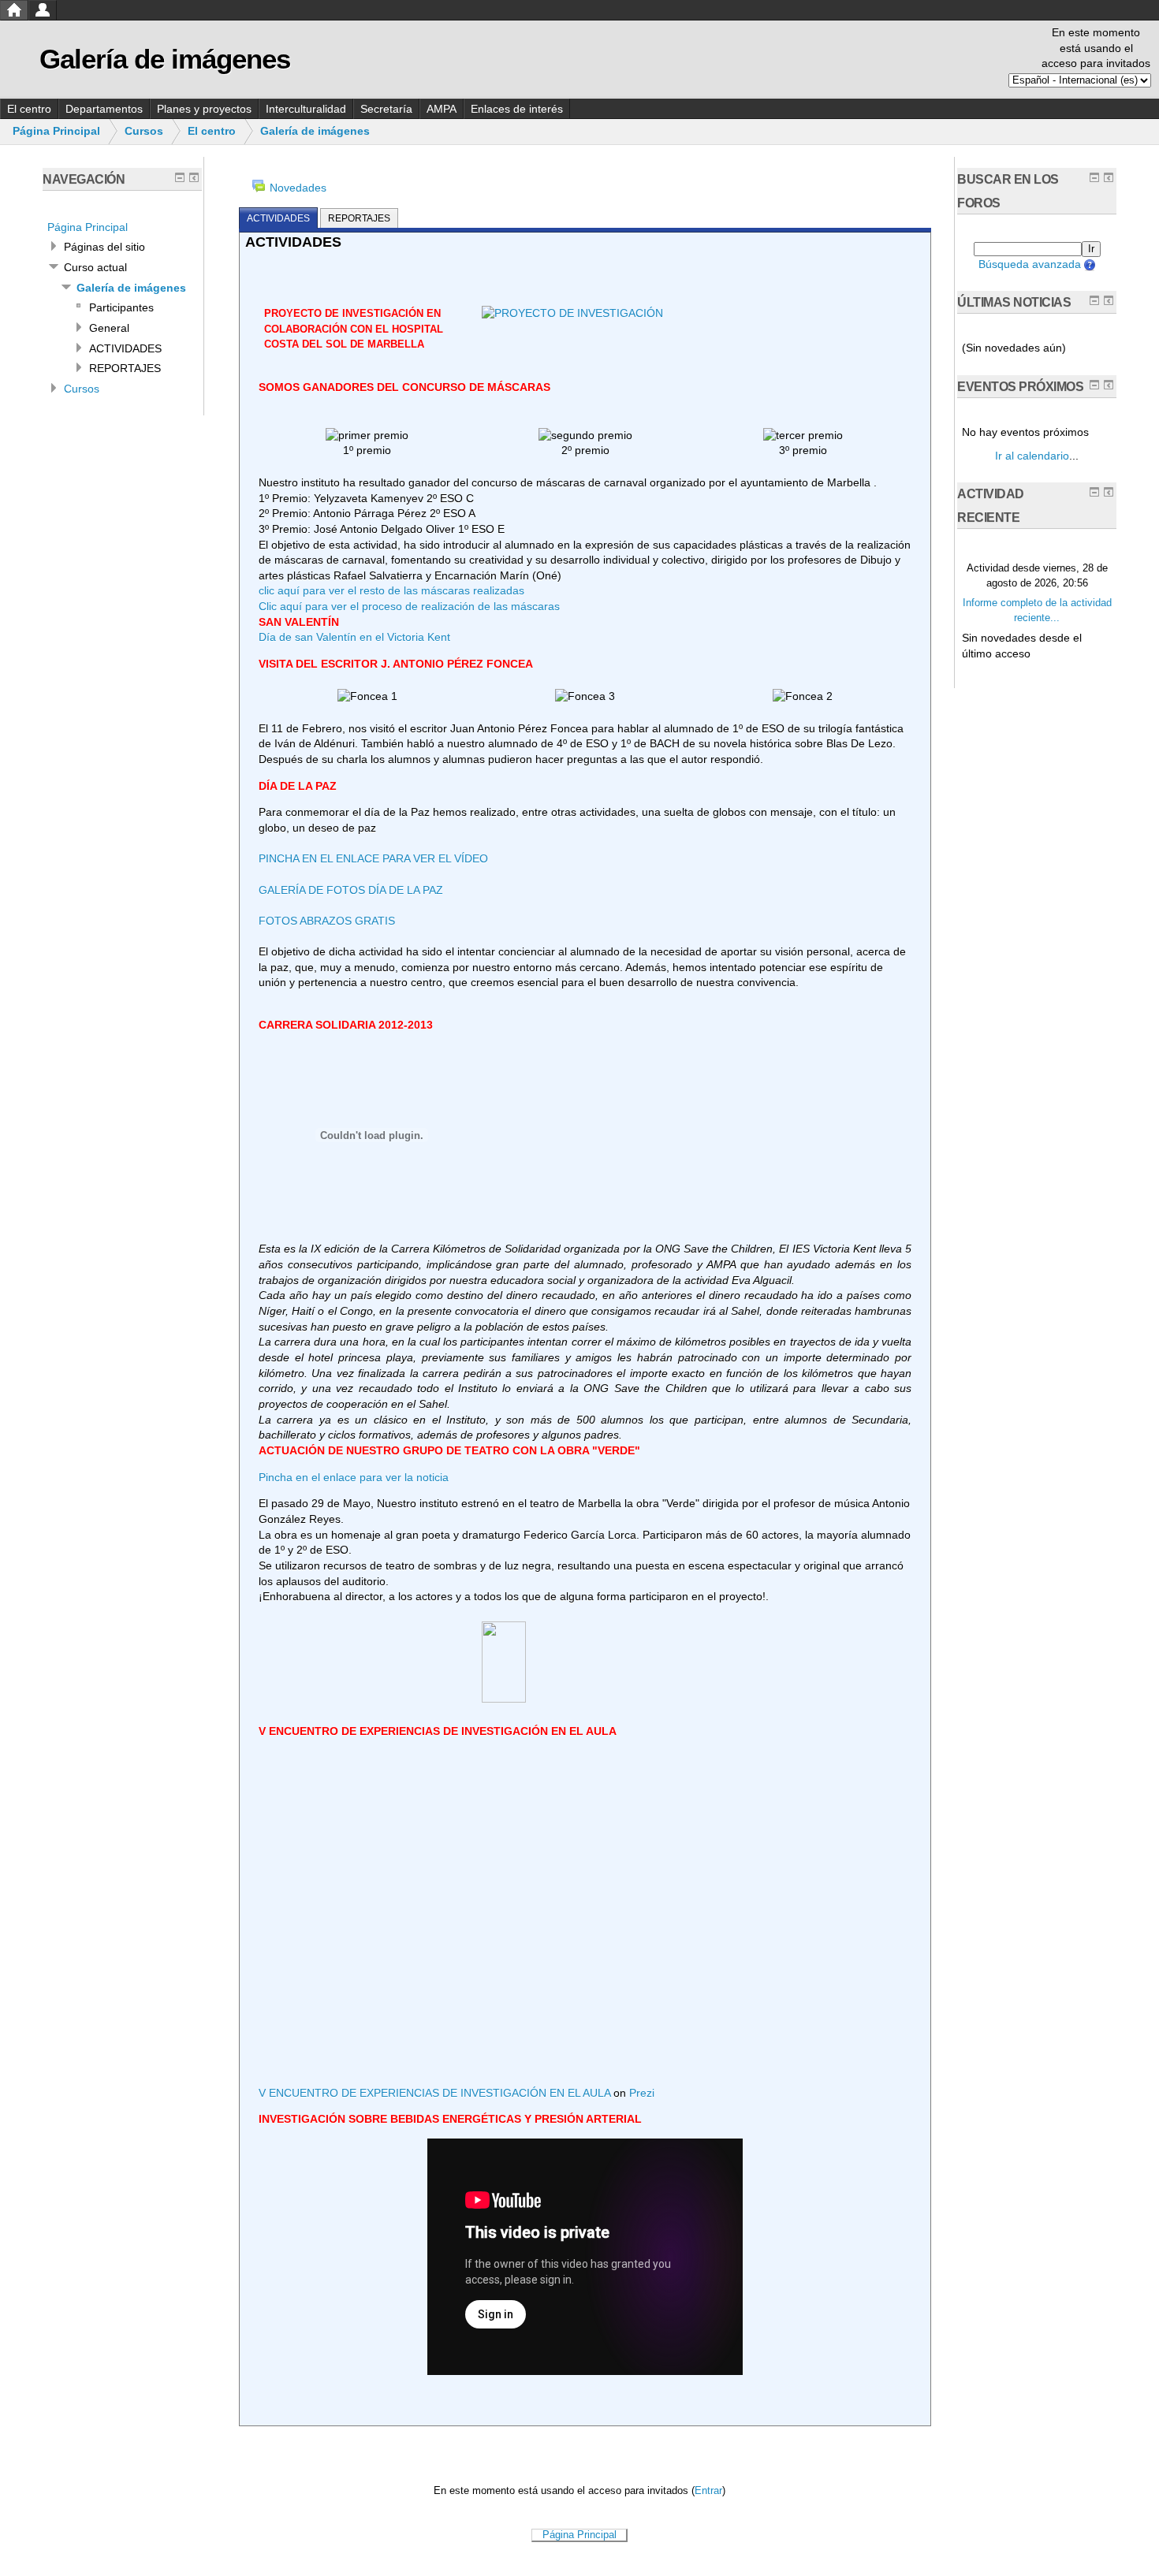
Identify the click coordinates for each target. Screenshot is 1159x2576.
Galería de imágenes (315, 131)
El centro (29, 109)
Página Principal (56, 131)
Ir (1091, 249)
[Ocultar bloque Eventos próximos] (1094, 385)
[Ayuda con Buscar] (1088, 264)
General (109, 328)
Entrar (708, 2491)
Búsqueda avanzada (1030, 264)
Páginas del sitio (104, 247)
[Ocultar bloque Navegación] (180, 177)
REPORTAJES (125, 368)
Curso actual (95, 267)
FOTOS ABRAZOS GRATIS (327, 921)
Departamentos (104, 109)
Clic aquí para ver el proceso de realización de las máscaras (409, 606)
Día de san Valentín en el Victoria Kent (354, 637)
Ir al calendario (1032, 456)
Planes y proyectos (204, 109)
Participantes (121, 307)
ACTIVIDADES (125, 348)
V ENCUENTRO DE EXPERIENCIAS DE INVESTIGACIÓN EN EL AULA (434, 2093)
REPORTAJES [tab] (359, 218)
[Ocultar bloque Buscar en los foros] (1094, 177)
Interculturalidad (306, 109)
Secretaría (386, 109)
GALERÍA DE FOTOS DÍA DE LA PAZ (351, 890)
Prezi (642, 2093)
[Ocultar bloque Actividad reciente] (1094, 492)
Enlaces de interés (517, 109)
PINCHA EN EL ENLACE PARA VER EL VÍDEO (373, 858)
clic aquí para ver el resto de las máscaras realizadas (391, 590)
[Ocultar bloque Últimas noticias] (1094, 300)
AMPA (442, 109)
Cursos (144, 131)
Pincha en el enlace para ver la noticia (354, 1477)
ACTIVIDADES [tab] (278, 218)
